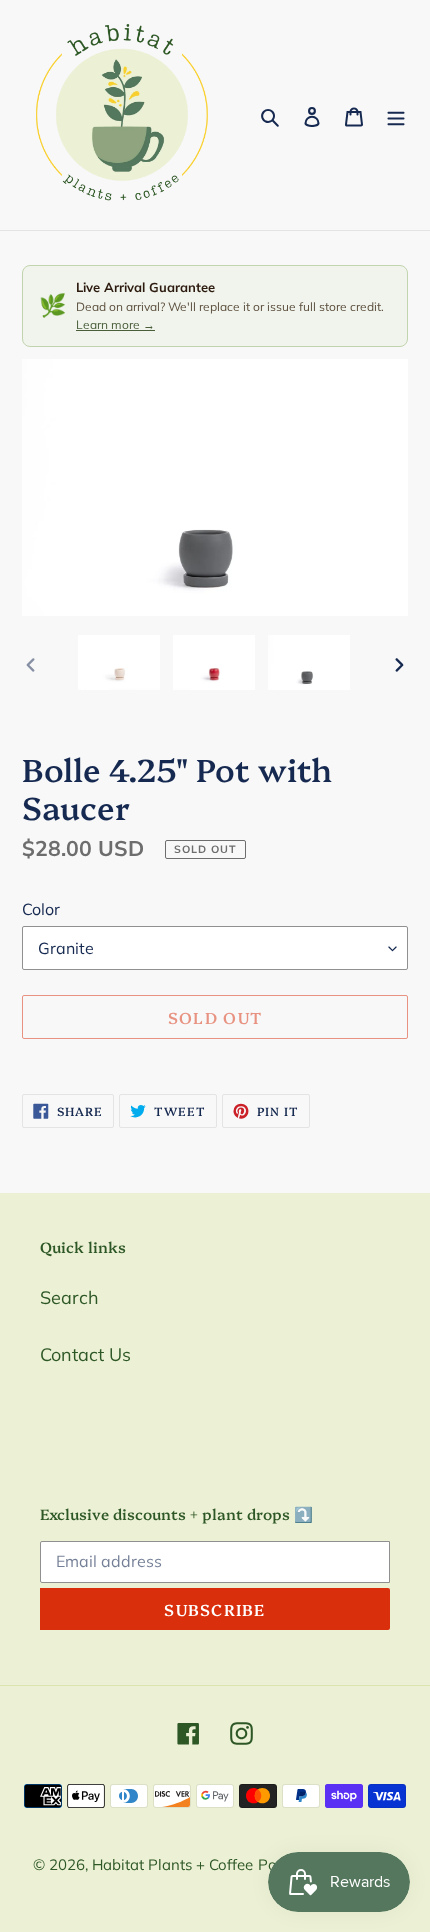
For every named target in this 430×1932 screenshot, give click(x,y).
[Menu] (396, 115)
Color (41, 909)
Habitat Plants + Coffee (172, 1864)
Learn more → (115, 324)
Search (69, 1297)
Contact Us (85, 1354)
